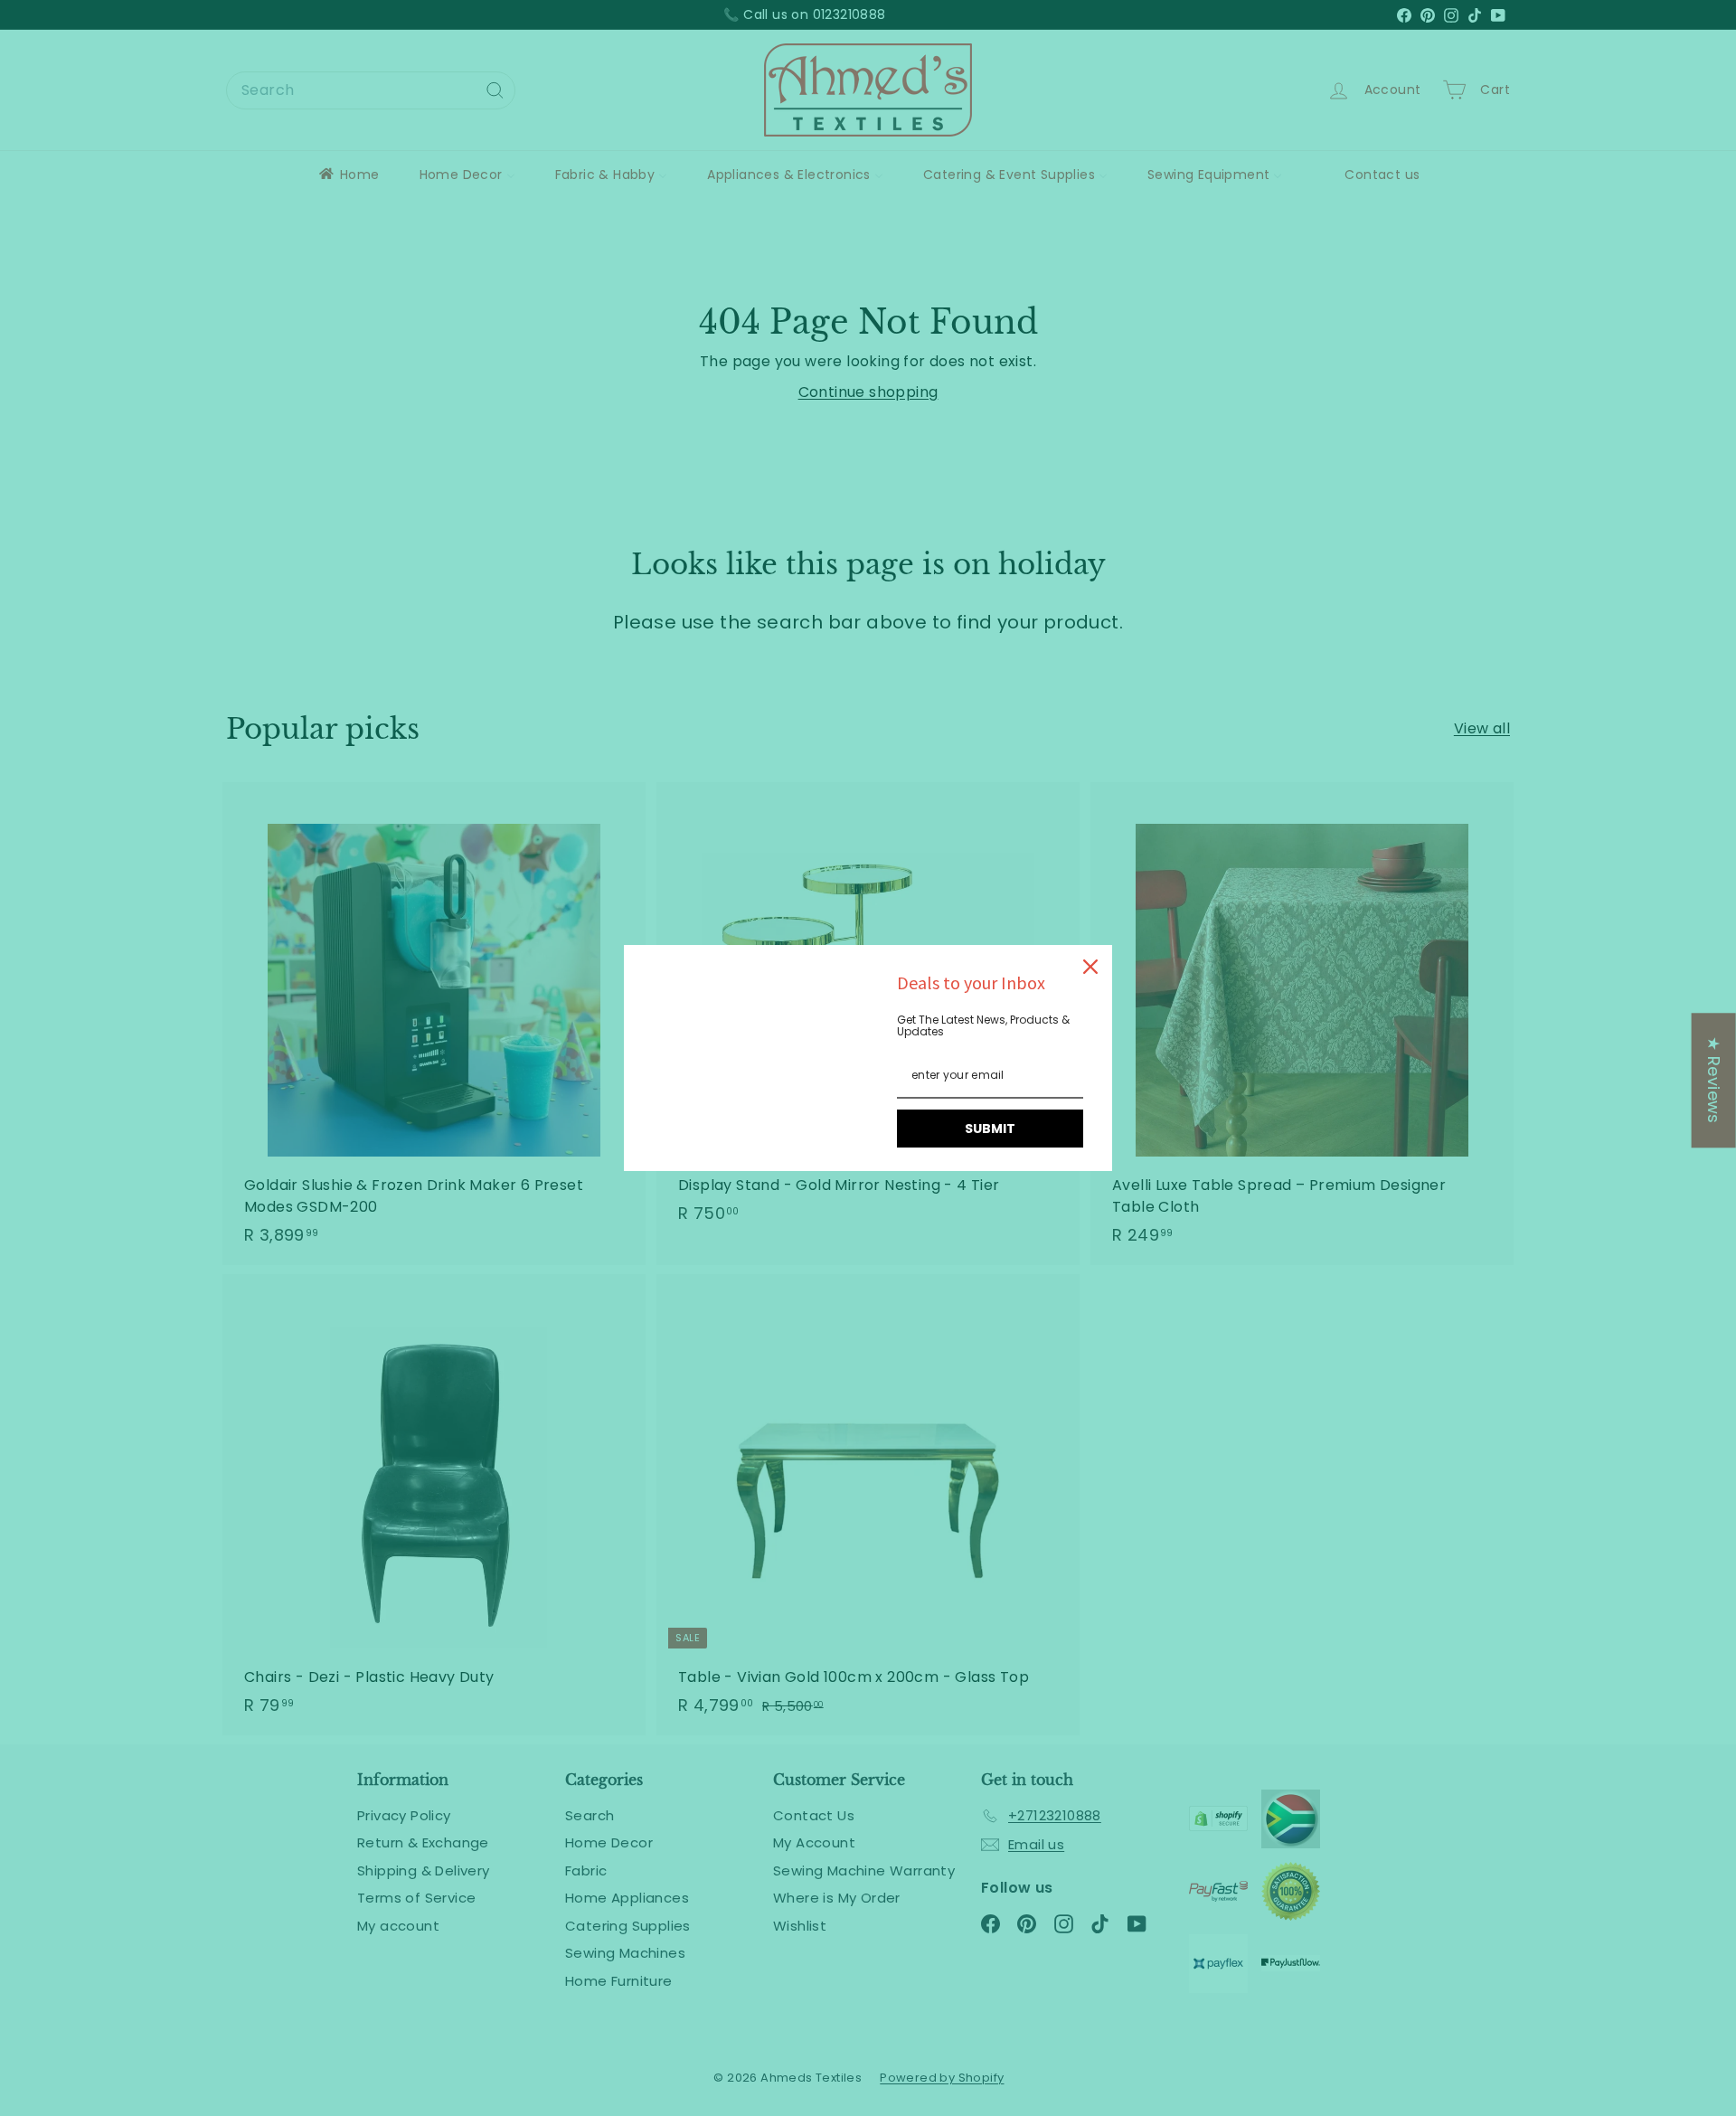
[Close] (1090, 967)
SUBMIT (990, 1129)
